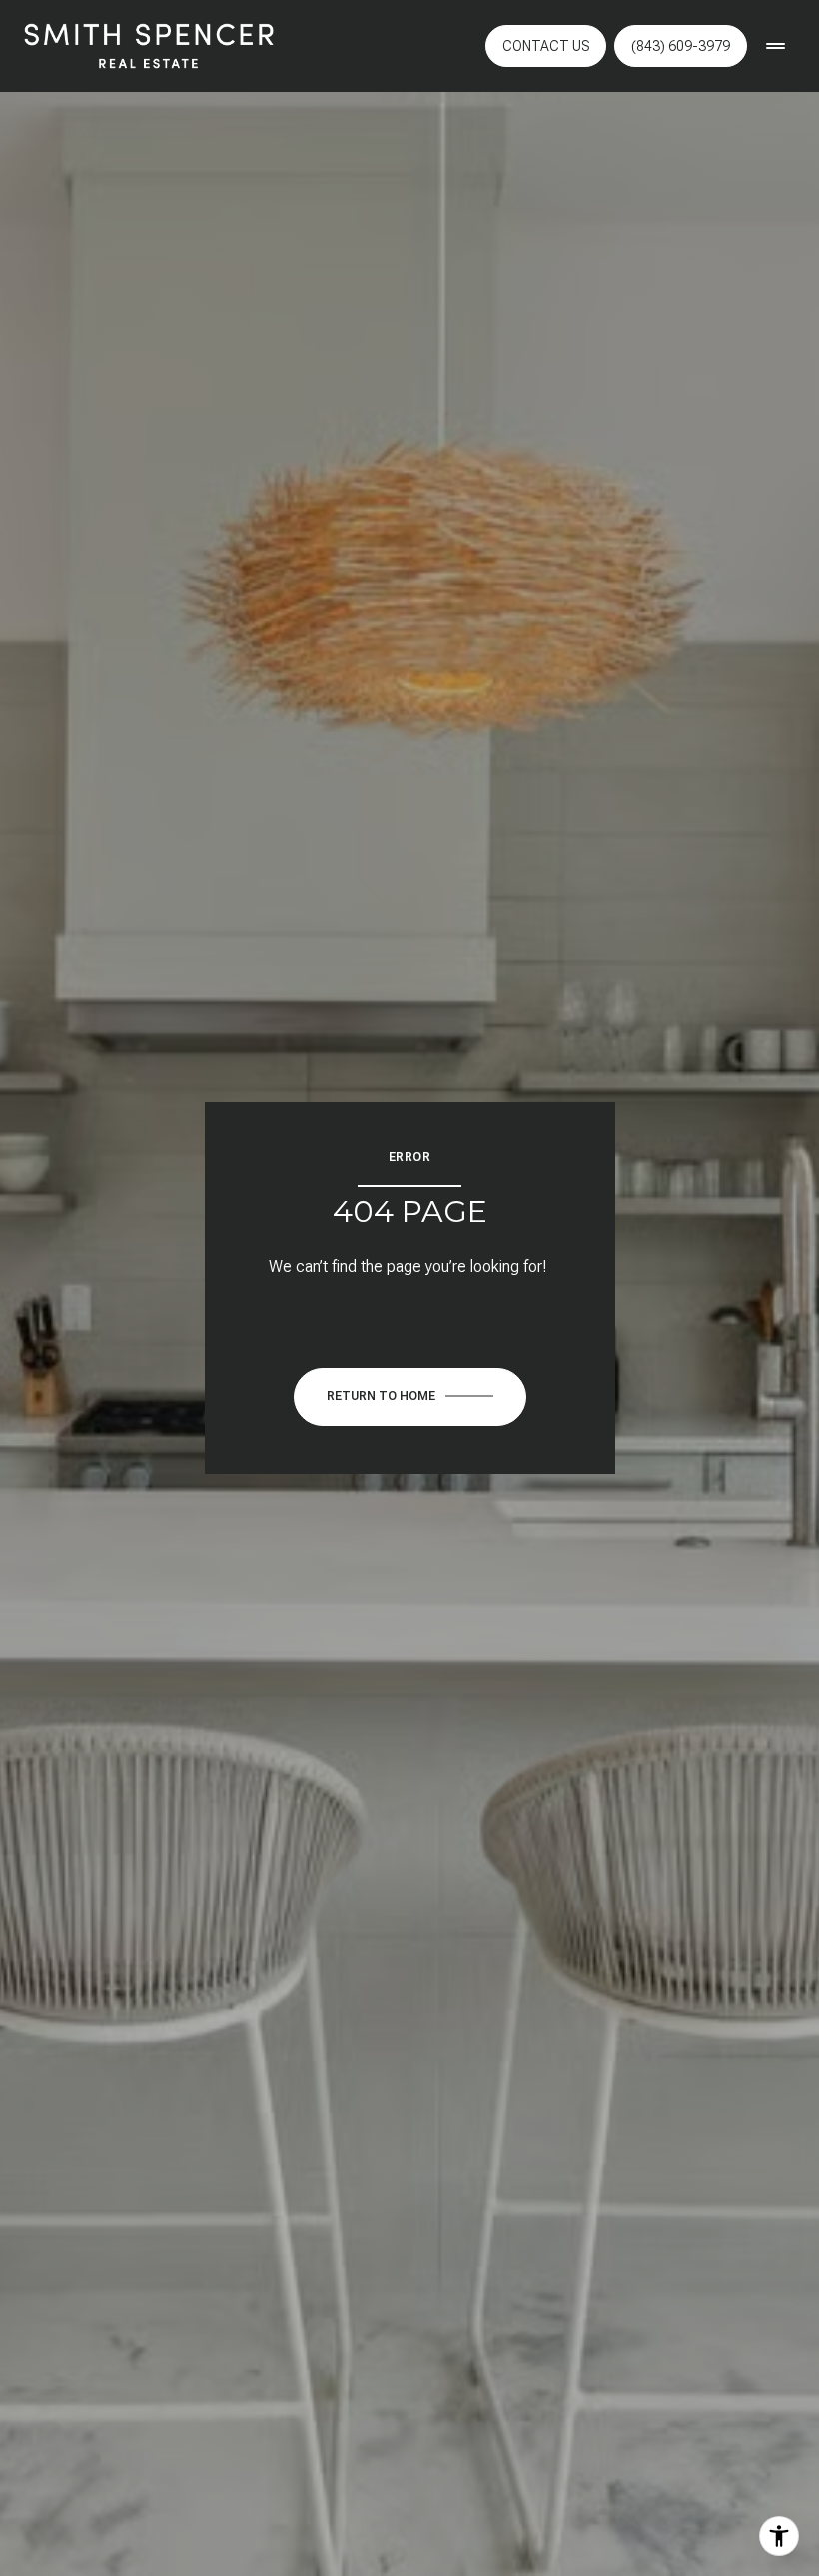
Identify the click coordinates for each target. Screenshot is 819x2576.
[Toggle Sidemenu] (775, 46)
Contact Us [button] (546, 46)
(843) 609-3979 (681, 46)
